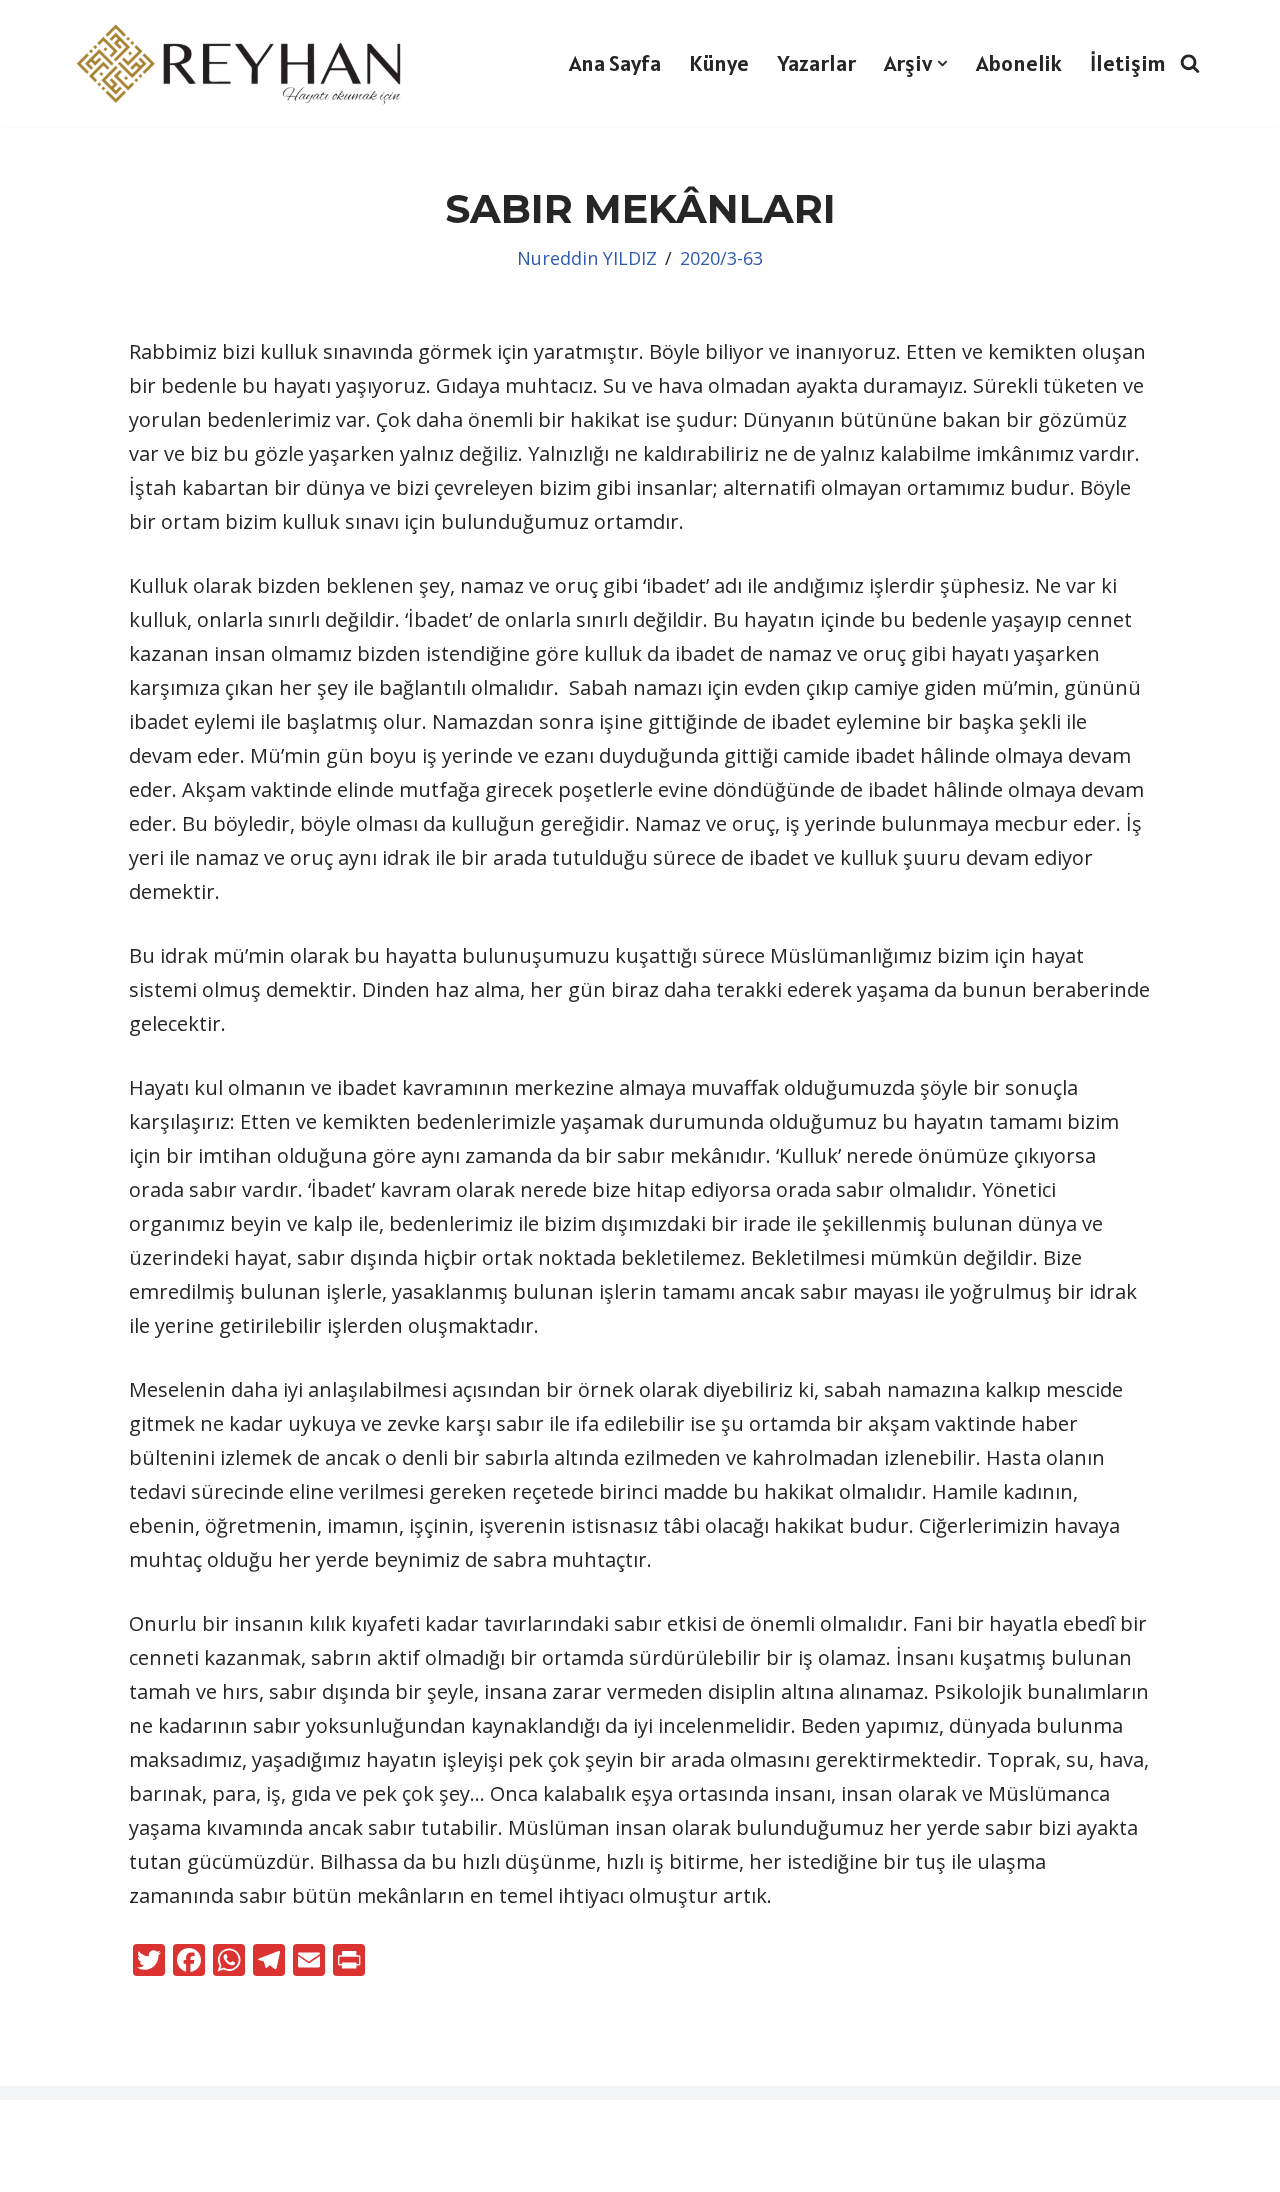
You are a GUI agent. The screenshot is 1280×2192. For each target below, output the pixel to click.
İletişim (1128, 63)
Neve (38, 2128)
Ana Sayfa (615, 63)
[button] (942, 63)
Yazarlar (816, 63)
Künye (719, 63)
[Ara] (1190, 63)
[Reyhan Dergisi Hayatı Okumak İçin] (245, 63)
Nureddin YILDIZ (587, 258)
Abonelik (1019, 63)
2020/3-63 (721, 258)
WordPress (135, 2128)
